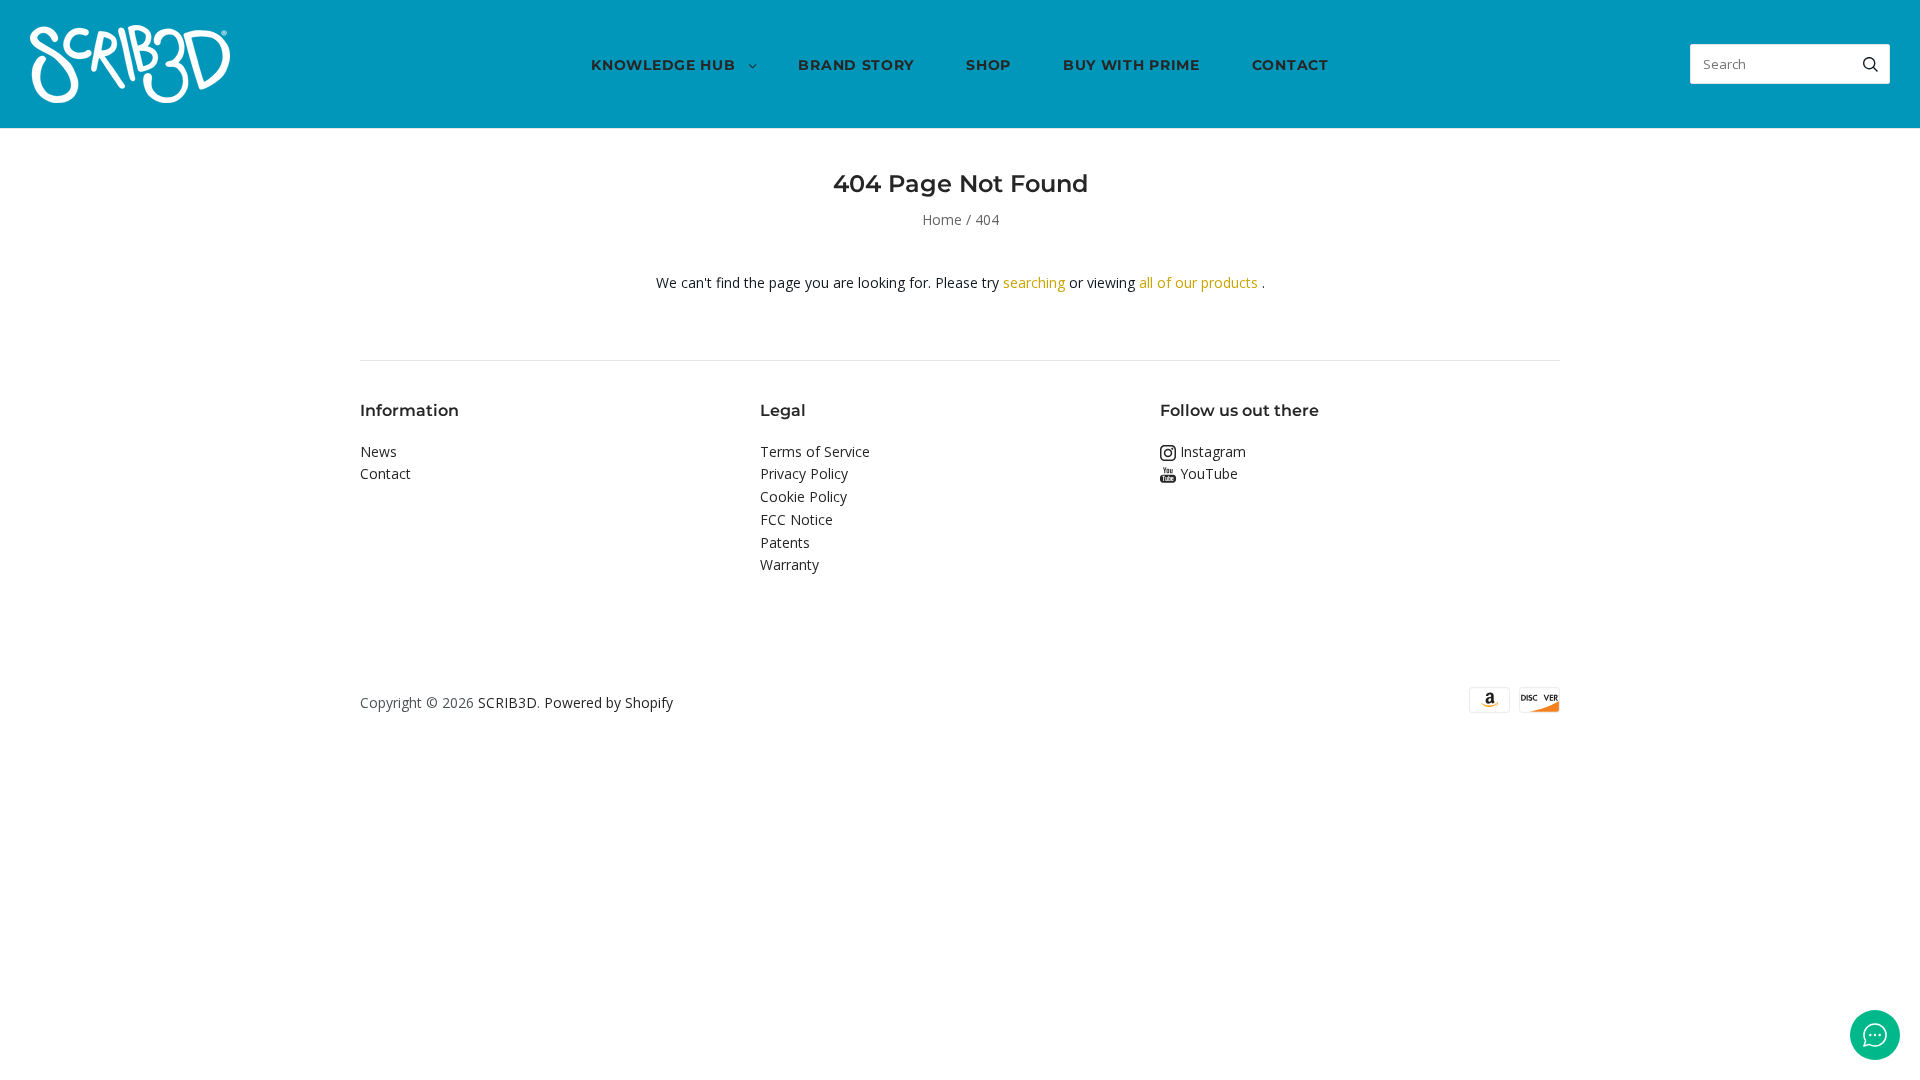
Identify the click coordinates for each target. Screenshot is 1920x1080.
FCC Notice (796, 519)
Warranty (789, 564)
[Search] (1870, 64)
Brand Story (856, 65)
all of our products (1198, 282)
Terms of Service (815, 451)
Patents (785, 542)
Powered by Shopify (608, 702)
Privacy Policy (804, 473)
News (378, 451)
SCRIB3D (507, 702)
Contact (1290, 65)
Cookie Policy (803, 496)
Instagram (1211, 451)
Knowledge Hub (663, 65)
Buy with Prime (1131, 65)
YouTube (1207, 473)
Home (942, 219)
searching (1034, 282)
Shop (988, 65)
